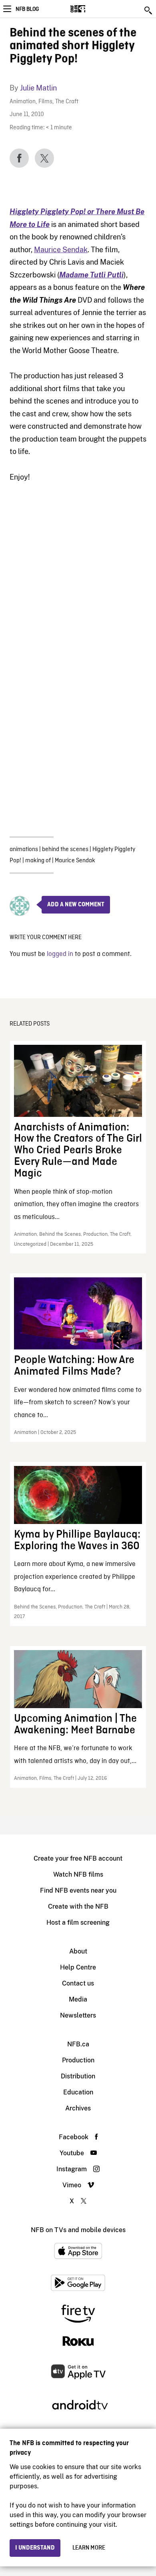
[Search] (149, 10)
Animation (23, 102)
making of (38, 861)
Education (78, 2092)
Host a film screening (78, 1922)
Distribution (78, 2076)
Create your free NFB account (78, 1858)
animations (24, 849)
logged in (60, 954)
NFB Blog (27, 9)
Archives (78, 2108)
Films (45, 102)
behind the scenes (65, 849)
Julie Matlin (38, 88)
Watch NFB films (78, 1874)
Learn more (89, 2548)
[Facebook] (19, 158)
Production (78, 2060)
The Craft (67, 102)
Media (78, 1999)
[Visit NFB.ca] (92, 9)
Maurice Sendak (61, 250)
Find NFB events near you (78, 1890)
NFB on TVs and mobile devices (78, 2230)
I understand (35, 2548)
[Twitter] (44, 158)
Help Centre (78, 1967)
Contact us (78, 1983)
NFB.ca (78, 2044)
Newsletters (78, 2015)
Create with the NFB (78, 1906)
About (78, 1951)
